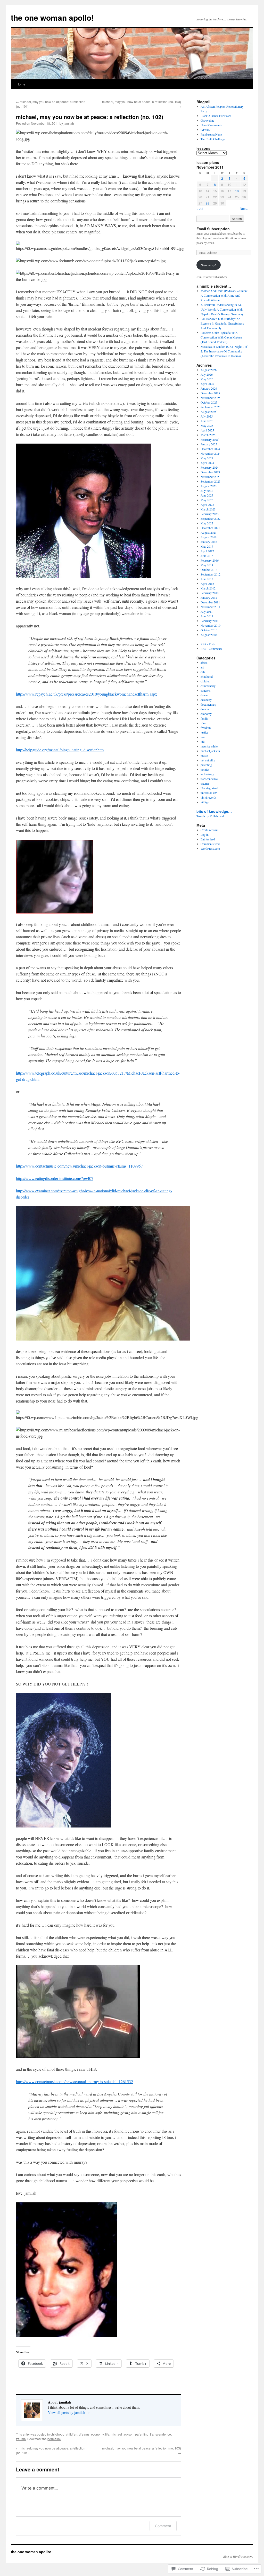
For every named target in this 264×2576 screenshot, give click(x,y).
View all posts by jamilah (69, 2412)
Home (21, 84)
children (72, 2434)
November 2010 (211, 625)
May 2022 (207, 523)
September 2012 (211, 574)
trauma (21, 2439)
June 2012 (207, 579)
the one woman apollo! (52, 17)
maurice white (209, 746)
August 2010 (209, 635)
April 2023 (207, 505)
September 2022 (211, 518)
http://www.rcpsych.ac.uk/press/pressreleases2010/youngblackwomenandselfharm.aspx (86, 694)
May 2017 (207, 546)
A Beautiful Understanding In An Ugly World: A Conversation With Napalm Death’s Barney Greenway (222, 309)
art (202, 667)
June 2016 (207, 556)
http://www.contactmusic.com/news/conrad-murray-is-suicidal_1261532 (75, 2081)
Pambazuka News (212, 134)
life (107, 2434)
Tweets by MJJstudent (210, 816)
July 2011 (207, 611)
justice (204, 732)
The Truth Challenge (213, 139)
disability (206, 700)
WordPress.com (210, 848)
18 (237, 191)
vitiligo (205, 802)
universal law (209, 793)
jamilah (69, 123)
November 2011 (211, 607)
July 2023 (207, 491)
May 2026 (207, 379)
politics (205, 769)
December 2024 (210, 449)
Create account (209, 830)
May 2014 (207, 565)
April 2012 (207, 584)
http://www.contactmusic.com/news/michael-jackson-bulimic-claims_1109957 (79, 1166)
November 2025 (211, 398)
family (204, 718)
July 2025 (207, 416)
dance (204, 695)
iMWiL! (206, 130)
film (203, 723)
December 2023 (210, 472)
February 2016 (210, 560)
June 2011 (207, 616)
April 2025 (207, 430)
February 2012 (210, 593)
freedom (206, 728)
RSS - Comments (211, 649)
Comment (163, 2526)
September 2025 (211, 407)
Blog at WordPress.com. (238, 2556)
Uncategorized (209, 788)
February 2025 (210, 439)
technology (207, 774)
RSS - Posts (208, 644)
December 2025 (210, 393)
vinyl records (209, 797)
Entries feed (208, 839)
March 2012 (208, 588)
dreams (84, 2434)
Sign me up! (209, 265)
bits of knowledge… (214, 811)
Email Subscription (213, 229)
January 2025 (209, 444)
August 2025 (209, 412)
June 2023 (207, 495)
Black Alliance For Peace (216, 116)
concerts (206, 690)
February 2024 (210, 467)
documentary (208, 704)
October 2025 (209, 402)
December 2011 (210, 602)
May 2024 (207, 458)
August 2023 (209, 486)
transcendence (160, 2434)
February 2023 (210, 514)
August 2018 (209, 537)
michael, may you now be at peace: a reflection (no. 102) (90, 117)
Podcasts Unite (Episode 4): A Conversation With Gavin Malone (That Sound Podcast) (221, 337)
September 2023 (211, 481)
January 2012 (209, 597)
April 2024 (207, 463)
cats (203, 672)
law (203, 737)
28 (208, 203)
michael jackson (122, 2434)
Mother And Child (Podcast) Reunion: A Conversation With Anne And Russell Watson (224, 295)
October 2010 (209, 630)
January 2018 (209, 542)
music (204, 755)
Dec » (244, 208)
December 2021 (210, 528)
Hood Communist (212, 125)
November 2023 (211, 477)
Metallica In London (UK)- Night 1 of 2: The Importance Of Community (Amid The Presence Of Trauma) (224, 351)
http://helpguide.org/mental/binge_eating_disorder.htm (60, 750)
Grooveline (207, 120)
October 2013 (209, 570)
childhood (57, 2434)
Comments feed (210, 844)
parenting (142, 2434)
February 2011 (210, 621)
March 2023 (208, 509)
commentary (208, 686)
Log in (205, 834)
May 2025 (207, 426)
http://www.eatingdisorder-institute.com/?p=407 (55, 1178)
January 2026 (209, 388)
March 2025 (208, 435)
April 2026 (207, 384)
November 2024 (211, 453)
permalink (54, 2439)
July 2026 (207, 374)
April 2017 (207, 551)
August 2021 (209, 532)
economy (97, 2434)
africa (204, 663)
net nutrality (208, 760)
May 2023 (207, 500)
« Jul (200, 208)
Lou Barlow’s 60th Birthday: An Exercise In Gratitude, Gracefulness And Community (222, 323)
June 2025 (207, 421)
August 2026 (209, 370)
